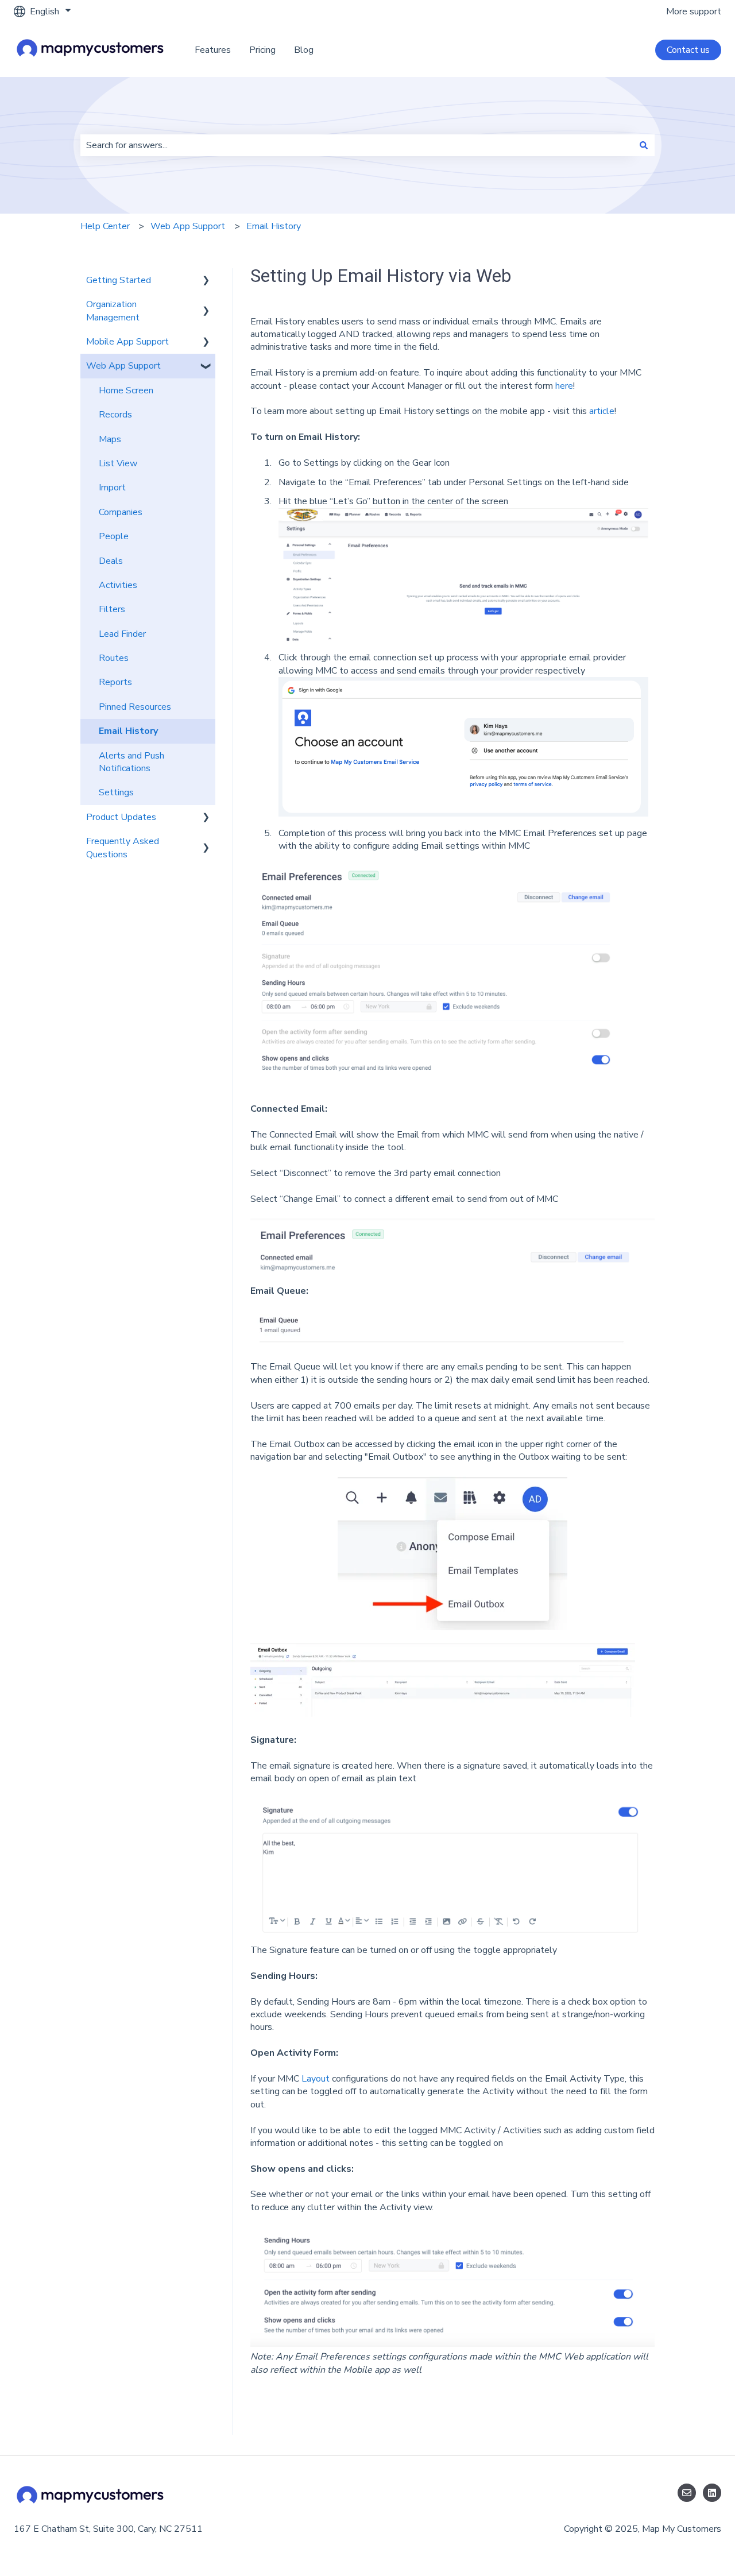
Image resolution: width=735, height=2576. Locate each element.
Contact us (688, 50)
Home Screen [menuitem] (126, 390)
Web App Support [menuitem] (123, 366)
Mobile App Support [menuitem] (127, 342)
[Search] (644, 145)
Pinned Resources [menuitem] (135, 707)
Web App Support (188, 226)
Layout (317, 2079)
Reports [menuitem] (115, 682)
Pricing (262, 50)
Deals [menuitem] (111, 561)
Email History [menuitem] (128, 731)
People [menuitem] (114, 536)
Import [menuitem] (112, 488)
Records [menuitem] (115, 415)
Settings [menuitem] (116, 792)
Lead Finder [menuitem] (122, 634)
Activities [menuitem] (118, 585)
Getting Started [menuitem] (119, 280)
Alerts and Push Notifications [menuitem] (131, 762)
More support (694, 11)
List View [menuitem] (118, 463)
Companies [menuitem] (121, 512)
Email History (274, 226)
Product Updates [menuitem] (121, 817)
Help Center (105, 226)
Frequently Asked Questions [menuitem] (123, 848)
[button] (206, 281)
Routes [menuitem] (114, 658)
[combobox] (357, 145)
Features (213, 50)
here (564, 386)
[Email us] (687, 2493)
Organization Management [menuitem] (113, 311)
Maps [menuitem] (110, 439)
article (602, 411)
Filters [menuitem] (112, 609)
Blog (304, 50)
